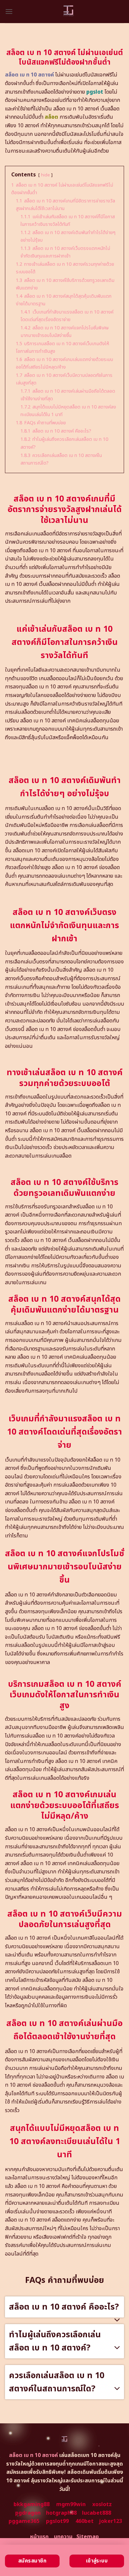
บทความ (63, 2537)
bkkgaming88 (32, 2504)
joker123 (110, 2521)
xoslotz (102, 2504)
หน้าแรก (39, 2537)
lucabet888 (97, 2513)
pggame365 (24, 2521)
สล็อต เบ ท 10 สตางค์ (29, 75)
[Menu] (9, 11)
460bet (85, 2521)
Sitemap (88, 2537)
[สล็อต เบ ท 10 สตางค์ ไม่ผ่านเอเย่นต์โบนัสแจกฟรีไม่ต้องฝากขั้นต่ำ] (68, 12)
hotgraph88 (61, 2513)
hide (45, 175)
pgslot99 (57, 2521)
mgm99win (71, 2504)
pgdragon (28, 2513)
